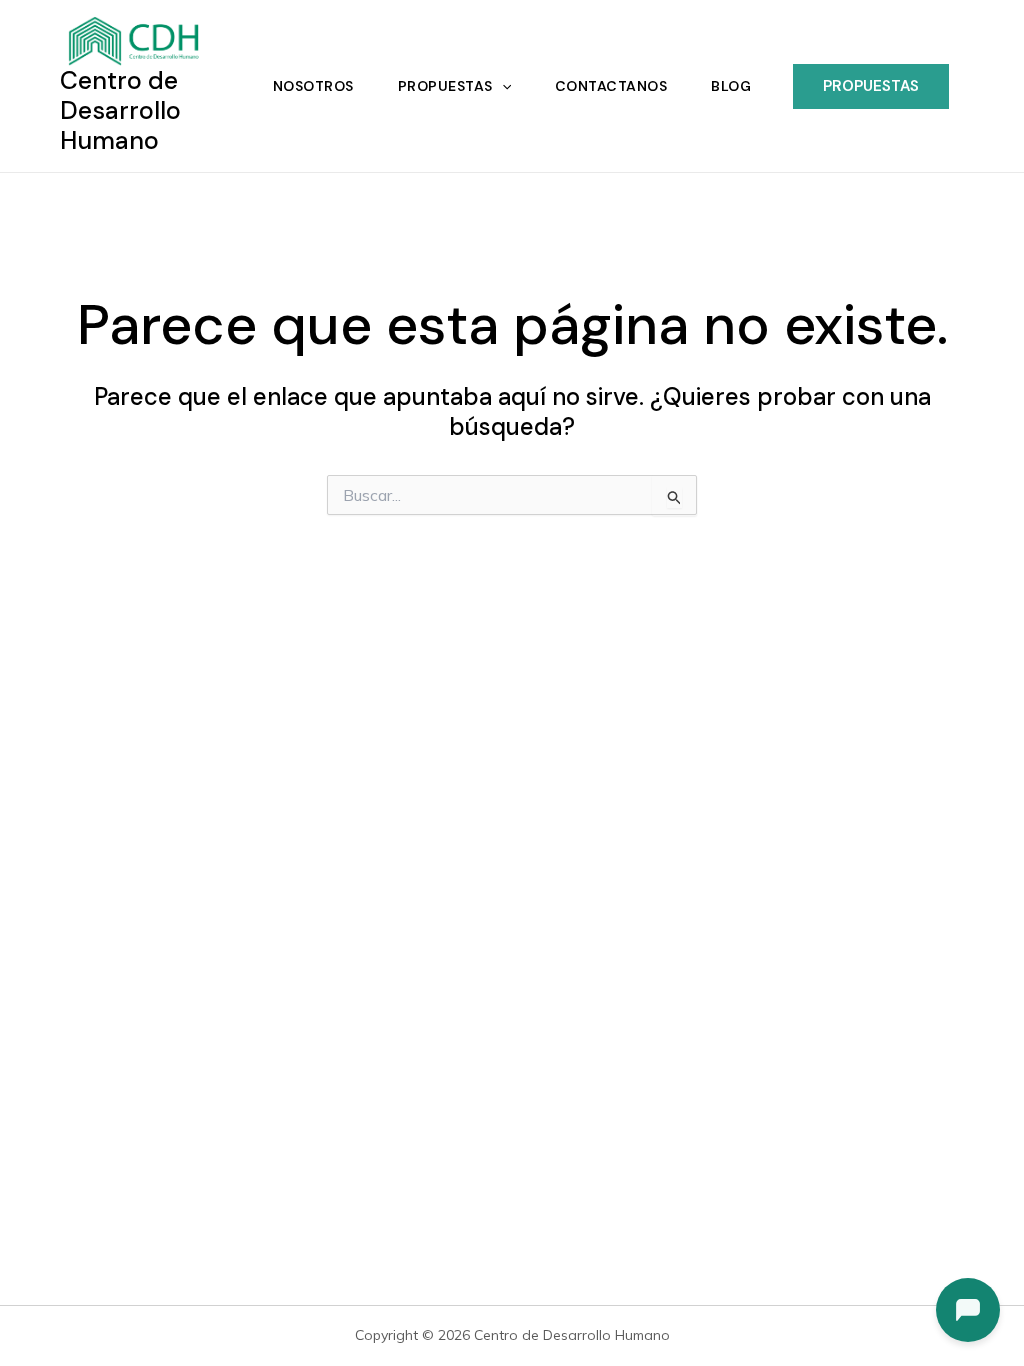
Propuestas (445, 86)
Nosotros (313, 86)
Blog (731, 86)
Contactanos (611, 86)
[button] (502, 86)
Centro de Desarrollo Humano (120, 110)
